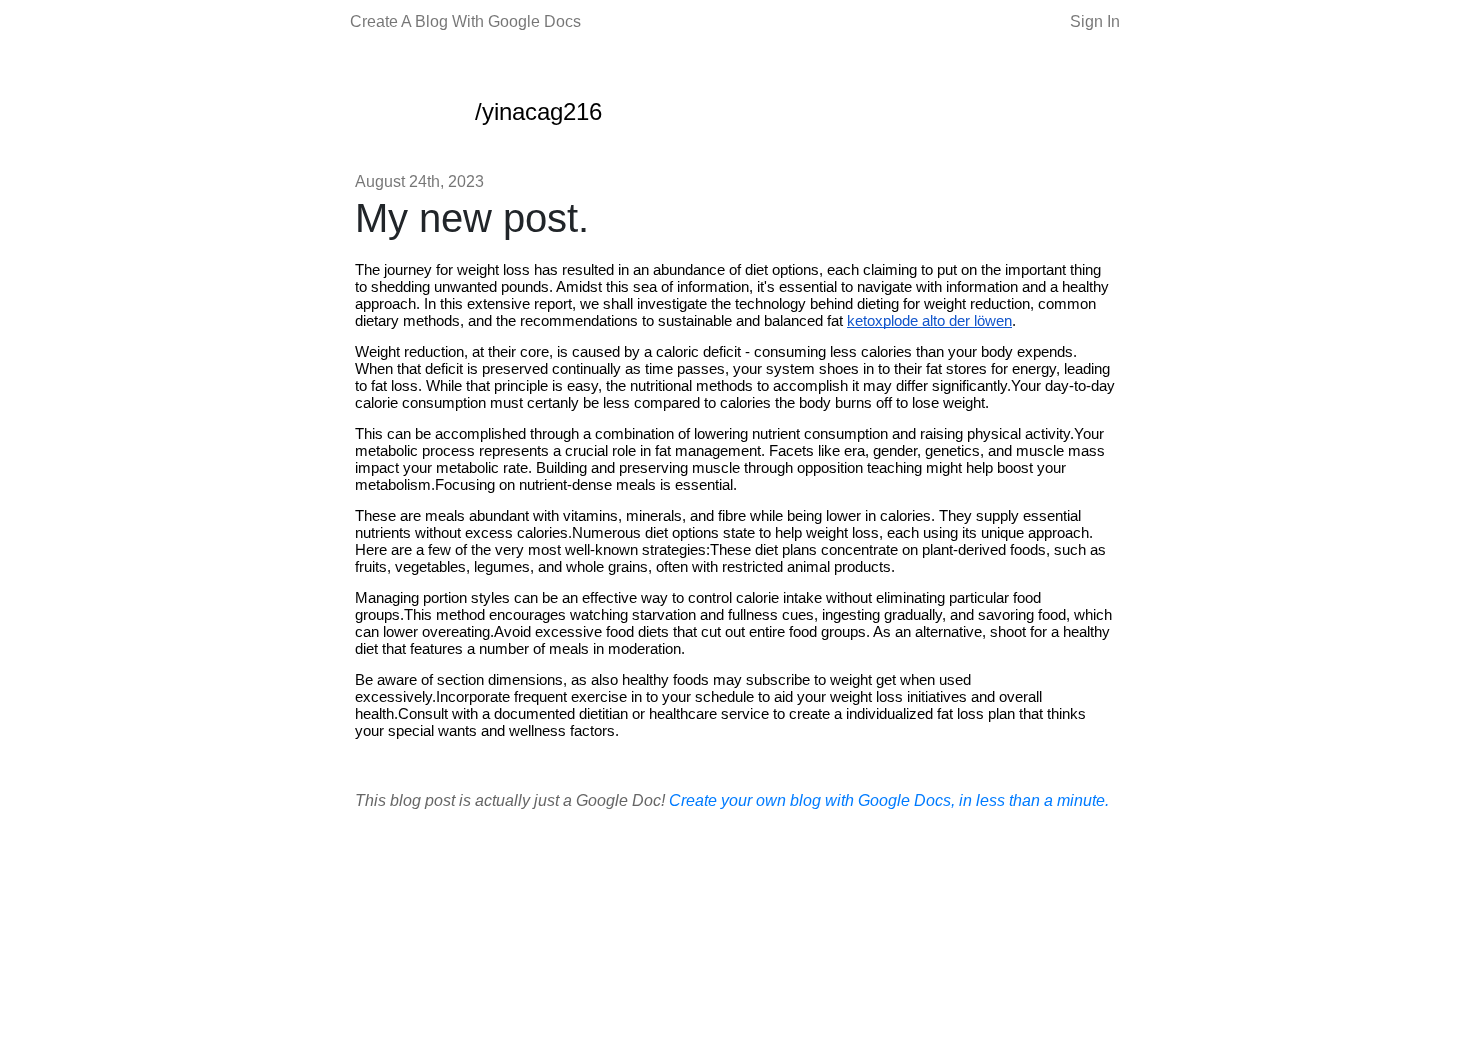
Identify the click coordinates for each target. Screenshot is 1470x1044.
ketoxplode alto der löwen (929, 321)
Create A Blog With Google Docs (465, 21)
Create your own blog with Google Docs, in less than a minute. (889, 800)
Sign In (1095, 21)
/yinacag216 (538, 111)
